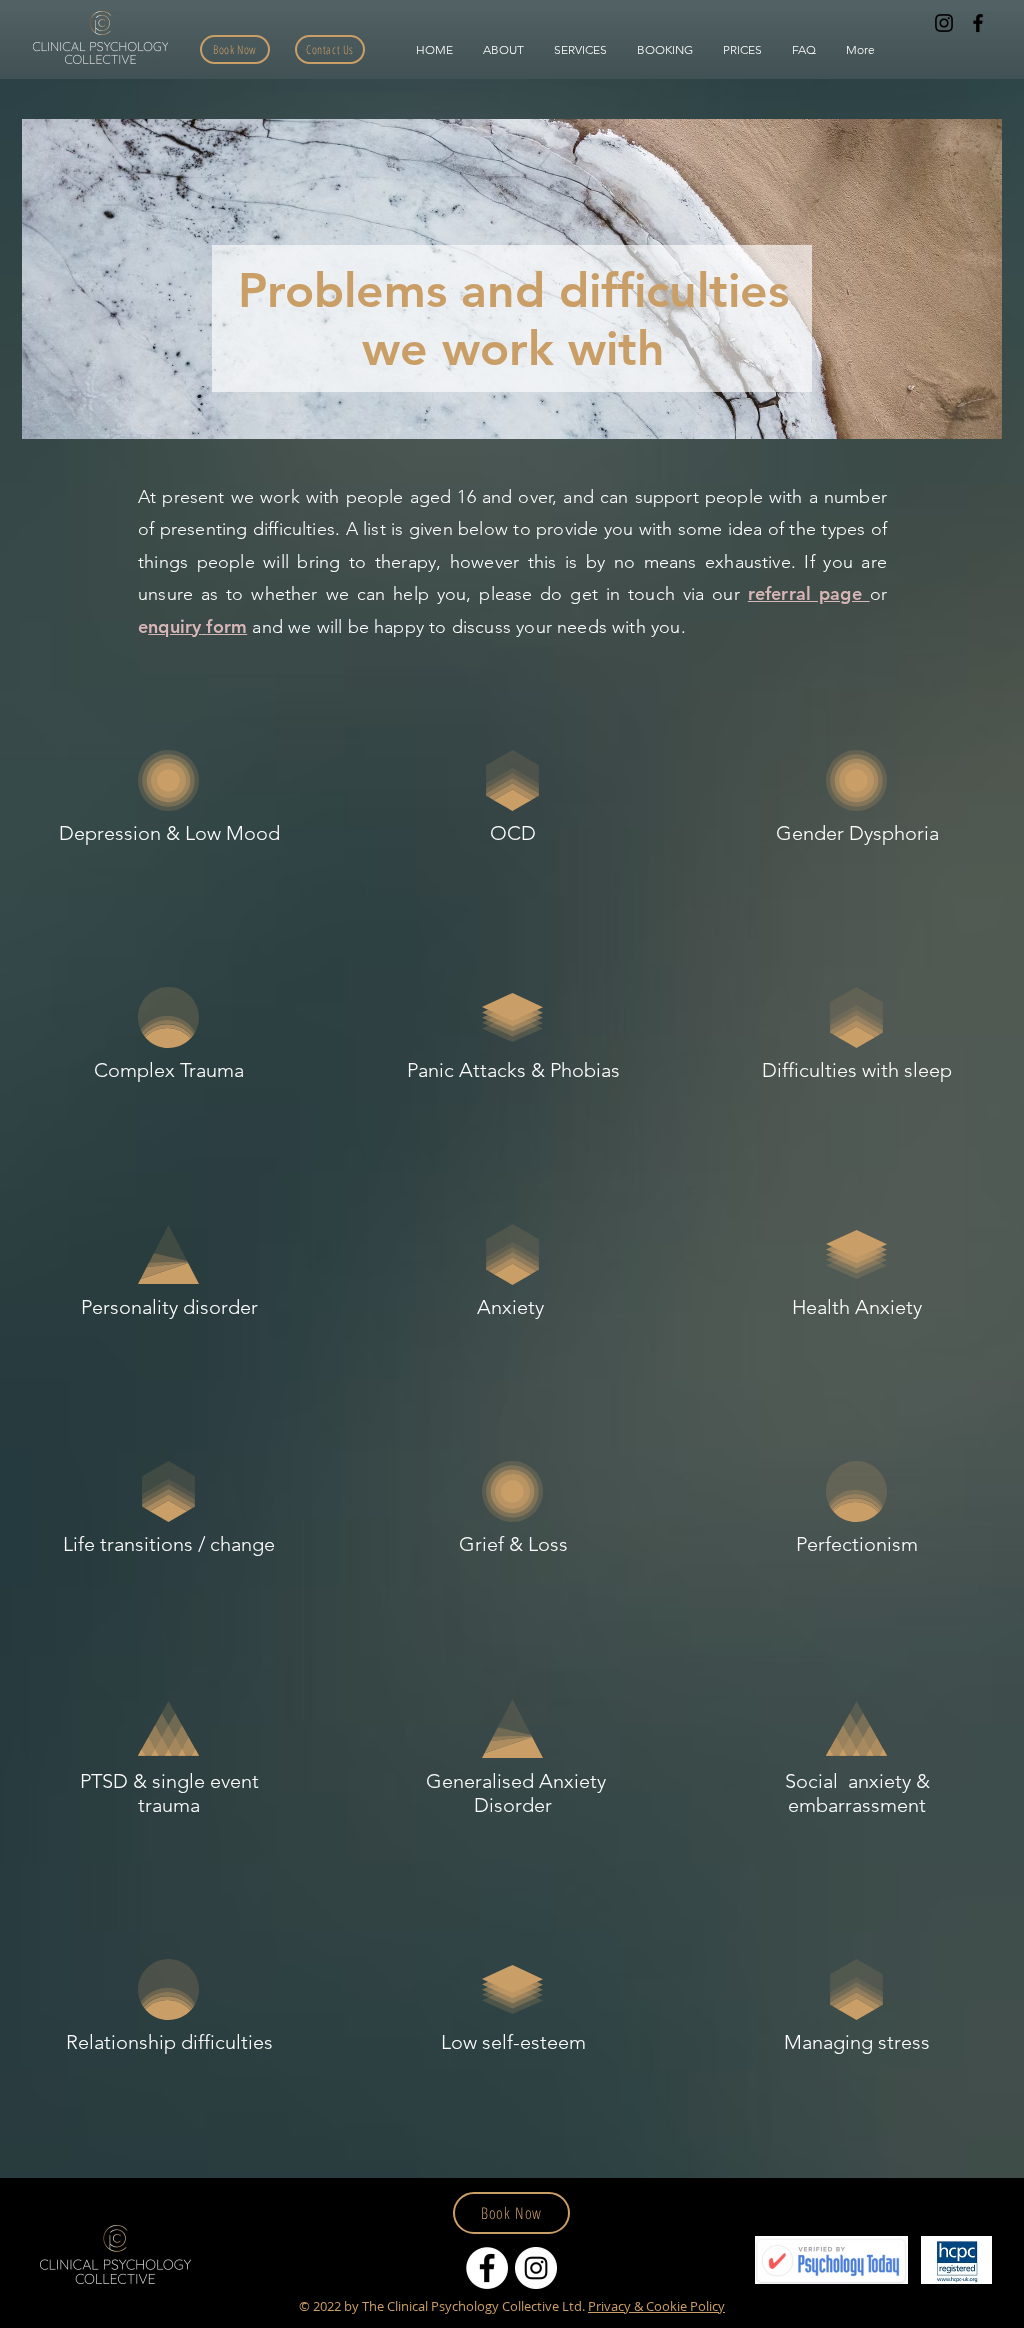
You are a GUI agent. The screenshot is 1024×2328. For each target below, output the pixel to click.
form (226, 626)
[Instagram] (944, 23)
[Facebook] (978, 23)
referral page (809, 593)
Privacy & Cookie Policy (656, 2306)
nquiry (174, 626)
